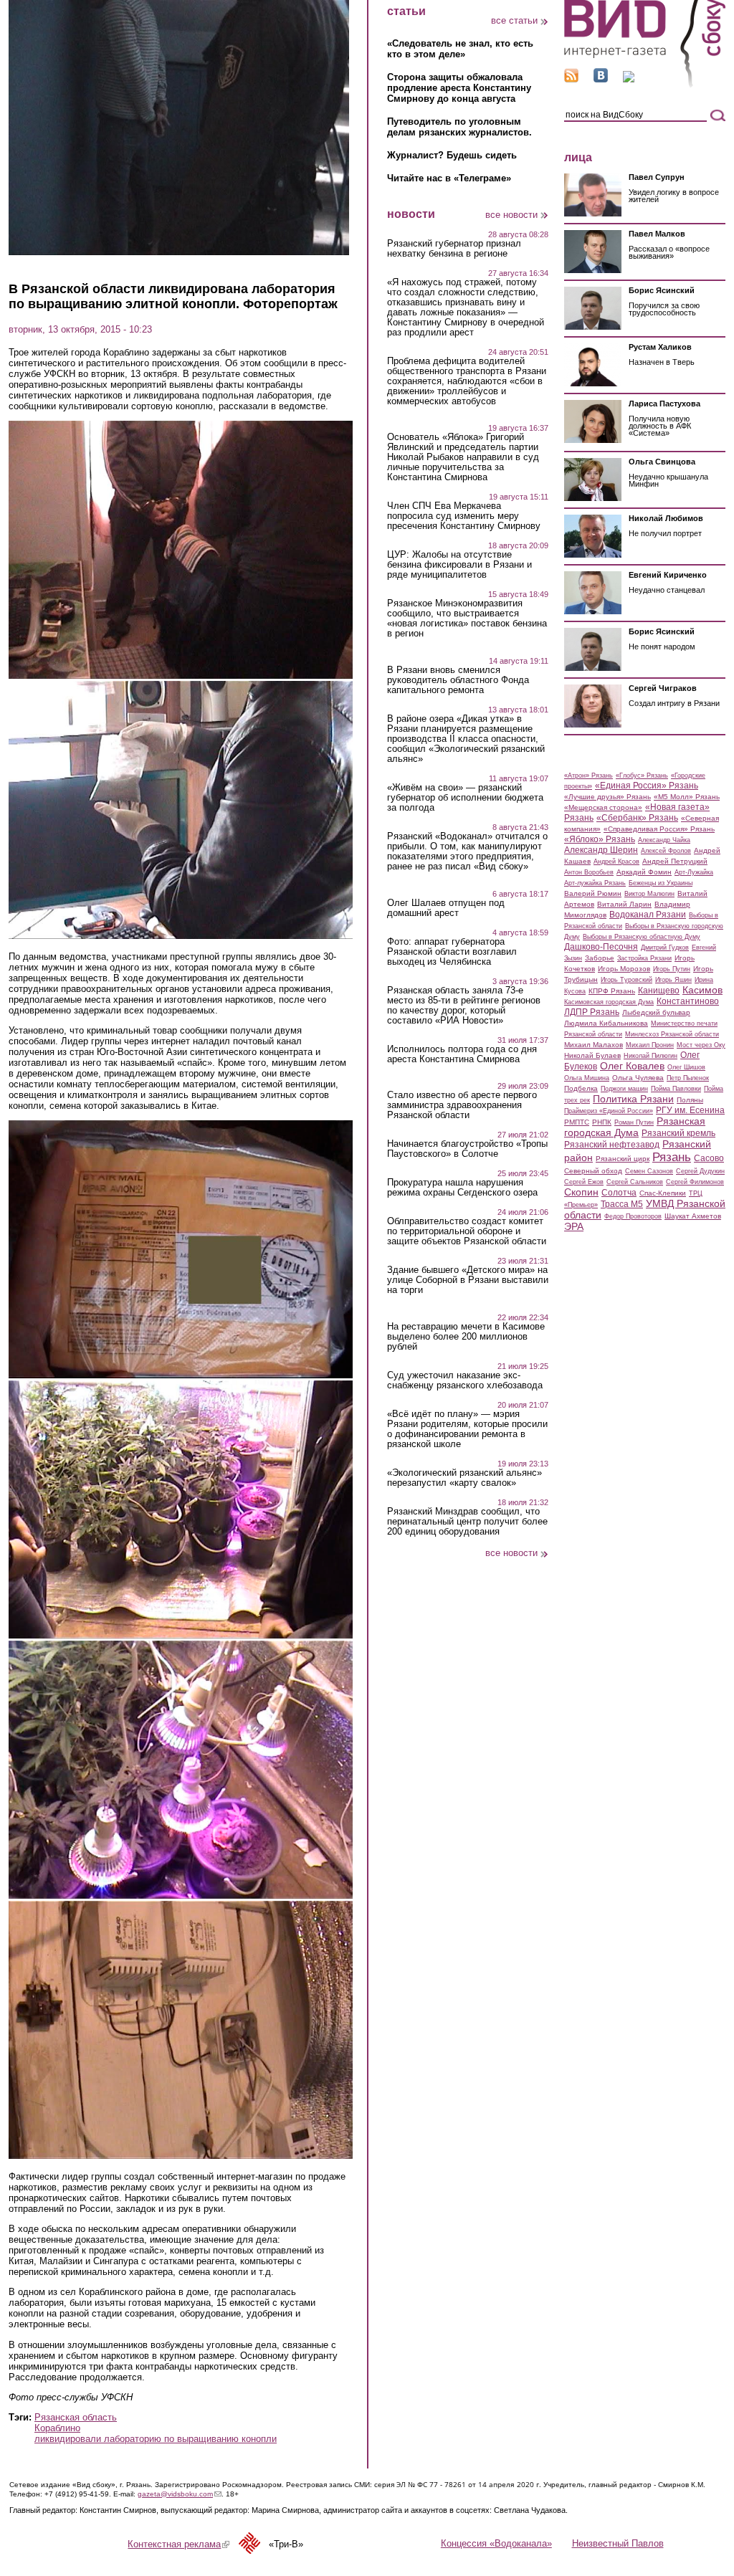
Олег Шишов (686, 1067)
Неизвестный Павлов (618, 2543)
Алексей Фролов (666, 851)
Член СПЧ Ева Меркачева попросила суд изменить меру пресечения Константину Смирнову (464, 516)
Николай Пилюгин (650, 1056)
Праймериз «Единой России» (609, 1111)
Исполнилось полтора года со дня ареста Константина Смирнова (462, 1054)
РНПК (602, 1122)
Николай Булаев (592, 1055)
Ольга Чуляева (638, 1078)
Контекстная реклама (178, 2544)
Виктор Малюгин (649, 894)
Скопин (581, 1192)
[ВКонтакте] (601, 79)
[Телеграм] (629, 79)
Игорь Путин (672, 969)
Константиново (688, 1001)
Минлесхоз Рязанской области (672, 1034)
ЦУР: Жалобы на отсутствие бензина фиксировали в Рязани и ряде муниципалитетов (459, 565)
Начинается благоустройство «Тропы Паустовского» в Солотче (467, 1149)
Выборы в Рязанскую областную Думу (642, 937)
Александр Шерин (601, 850)
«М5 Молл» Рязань (687, 797)
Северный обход (593, 1171)
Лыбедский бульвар (656, 1012)
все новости (511, 215)
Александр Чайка (664, 840)
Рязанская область (76, 2417)
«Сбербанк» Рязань (637, 818)
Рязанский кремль (678, 1133)
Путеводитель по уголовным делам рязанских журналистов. (459, 127)
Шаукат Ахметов (693, 1216)
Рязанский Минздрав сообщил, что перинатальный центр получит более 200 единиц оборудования (467, 1522)
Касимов (702, 990)
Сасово (709, 1158)
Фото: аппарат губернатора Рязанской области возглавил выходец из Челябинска (452, 952)
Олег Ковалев (632, 1066)
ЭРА (574, 1226)
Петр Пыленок (688, 1078)
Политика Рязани (633, 1099)
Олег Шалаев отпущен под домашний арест (446, 908)
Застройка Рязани (644, 958)
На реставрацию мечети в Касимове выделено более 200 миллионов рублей (466, 1337)
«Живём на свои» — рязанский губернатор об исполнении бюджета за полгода (465, 798)
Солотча (619, 1193)
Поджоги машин (624, 1089)
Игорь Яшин (673, 980)
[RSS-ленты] (571, 79)
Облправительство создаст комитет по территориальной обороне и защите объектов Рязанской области (467, 1231)
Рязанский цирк (623, 1159)
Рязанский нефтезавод (612, 1145)
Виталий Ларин (624, 904)
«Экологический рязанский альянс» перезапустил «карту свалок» (464, 1478)
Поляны (690, 1100)
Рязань (672, 1157)
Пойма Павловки (676, 1089)
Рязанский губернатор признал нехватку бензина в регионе (454, 249)
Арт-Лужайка (694, 872)
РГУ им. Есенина (690, 1110)
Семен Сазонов (649, 1171)
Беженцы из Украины (661, 883)
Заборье (600, 958)
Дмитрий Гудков (665, 948)
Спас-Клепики (663, 1193)
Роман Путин (634, 1122)
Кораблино (57, 2428)
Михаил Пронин (650, 1045)
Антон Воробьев (589, 872)
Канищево (659, 991)
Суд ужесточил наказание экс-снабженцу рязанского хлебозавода (465, 1380)
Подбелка (581, 1088)
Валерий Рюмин (593, 893)
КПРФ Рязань (612, 991)
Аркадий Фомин (644, 872)
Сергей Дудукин (700, 1171)
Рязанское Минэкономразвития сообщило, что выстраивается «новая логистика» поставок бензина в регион (467, 619)
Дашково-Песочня (601, 947)
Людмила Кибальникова (606, 1023)
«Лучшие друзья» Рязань (607, 797)
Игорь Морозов (624, 969)
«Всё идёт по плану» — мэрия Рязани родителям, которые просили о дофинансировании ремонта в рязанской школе (467, 1429)
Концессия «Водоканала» (496, 2543)
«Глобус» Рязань (642, 776)
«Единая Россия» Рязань (647, 786)
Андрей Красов (616, 862)
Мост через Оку (701, 1045)
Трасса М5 (622, 1204)
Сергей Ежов (584, 1182)
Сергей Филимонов (695, 1182)
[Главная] (645, 85)
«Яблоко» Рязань (600, 839)
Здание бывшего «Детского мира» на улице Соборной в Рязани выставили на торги (468, 1280)
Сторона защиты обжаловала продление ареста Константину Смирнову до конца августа (459, 88)
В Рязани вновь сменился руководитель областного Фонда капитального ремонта (458, 680)
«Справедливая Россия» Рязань (659, 829)
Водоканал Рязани (648, 915)
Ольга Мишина (587, 1078)
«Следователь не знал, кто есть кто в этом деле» (460, 49)
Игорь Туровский (626, 980)
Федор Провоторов (633, 1216)
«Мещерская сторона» (603, 807)
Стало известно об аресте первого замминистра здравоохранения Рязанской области (462, 1105)
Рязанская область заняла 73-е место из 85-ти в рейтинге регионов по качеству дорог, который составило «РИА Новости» (464, 1006)
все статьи (514, 20)
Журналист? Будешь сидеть (452, 155)
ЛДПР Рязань (592, 1012)
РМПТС (577, 1122)
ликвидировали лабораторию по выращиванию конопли (156, 2439)
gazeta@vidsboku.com (180, 2494)
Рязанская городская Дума (635, 1127)
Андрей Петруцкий (675, 861)
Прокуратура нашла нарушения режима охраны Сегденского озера (462, 1188)
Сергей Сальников (635, 1182)
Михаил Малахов (594, 1045)
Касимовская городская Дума (609, 1002)
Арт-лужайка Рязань (595, 883)
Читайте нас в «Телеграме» (449, 178)
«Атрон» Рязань (588, 776)
